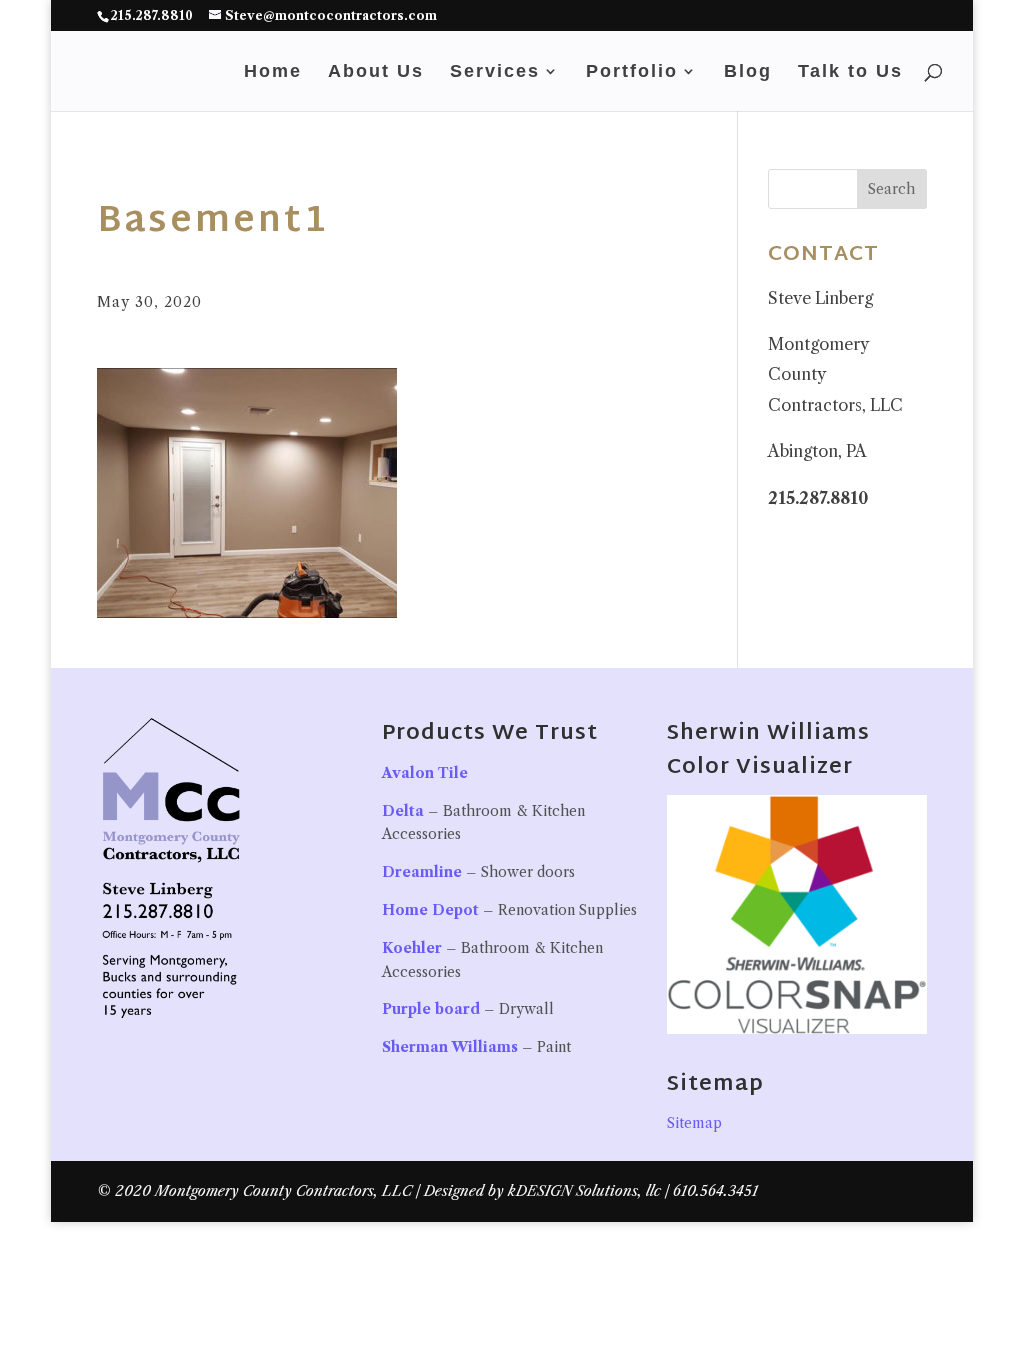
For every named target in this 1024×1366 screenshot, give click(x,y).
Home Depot (430, 910)
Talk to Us (850, 72)
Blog (748, 72)
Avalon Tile (425, 773)
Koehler (412, 948)
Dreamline (422, 872)
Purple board (431, 1009)
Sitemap (694, 1123)
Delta (403, 811)
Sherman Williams (450, 1047)
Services (495, 72)
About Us (376, 72)
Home (273, 72)
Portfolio (632, 72)
